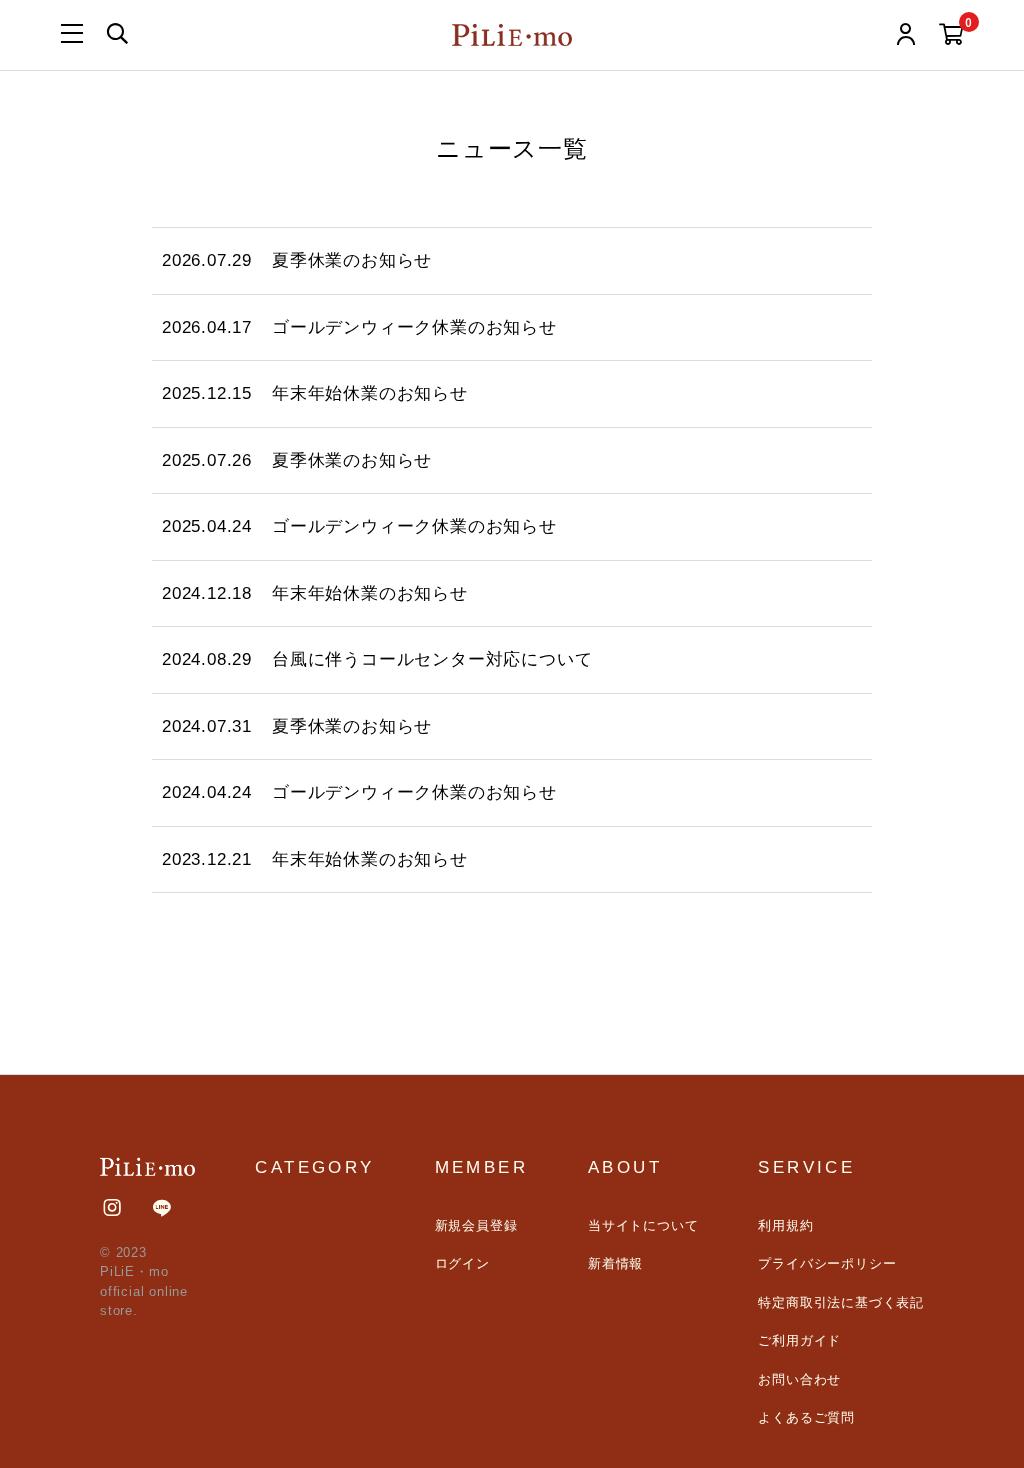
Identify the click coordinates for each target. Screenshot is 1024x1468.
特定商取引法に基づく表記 (841, 1302)
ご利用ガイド (799, 1340)
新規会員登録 (476, 1225)
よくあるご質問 (806, 1417)
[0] (951, 37)
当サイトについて (643, 1225)
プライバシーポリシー (827, 1263)
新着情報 (615, 1263)
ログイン (462, 1263)
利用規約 (785, 1225)
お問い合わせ (799, 1379)
